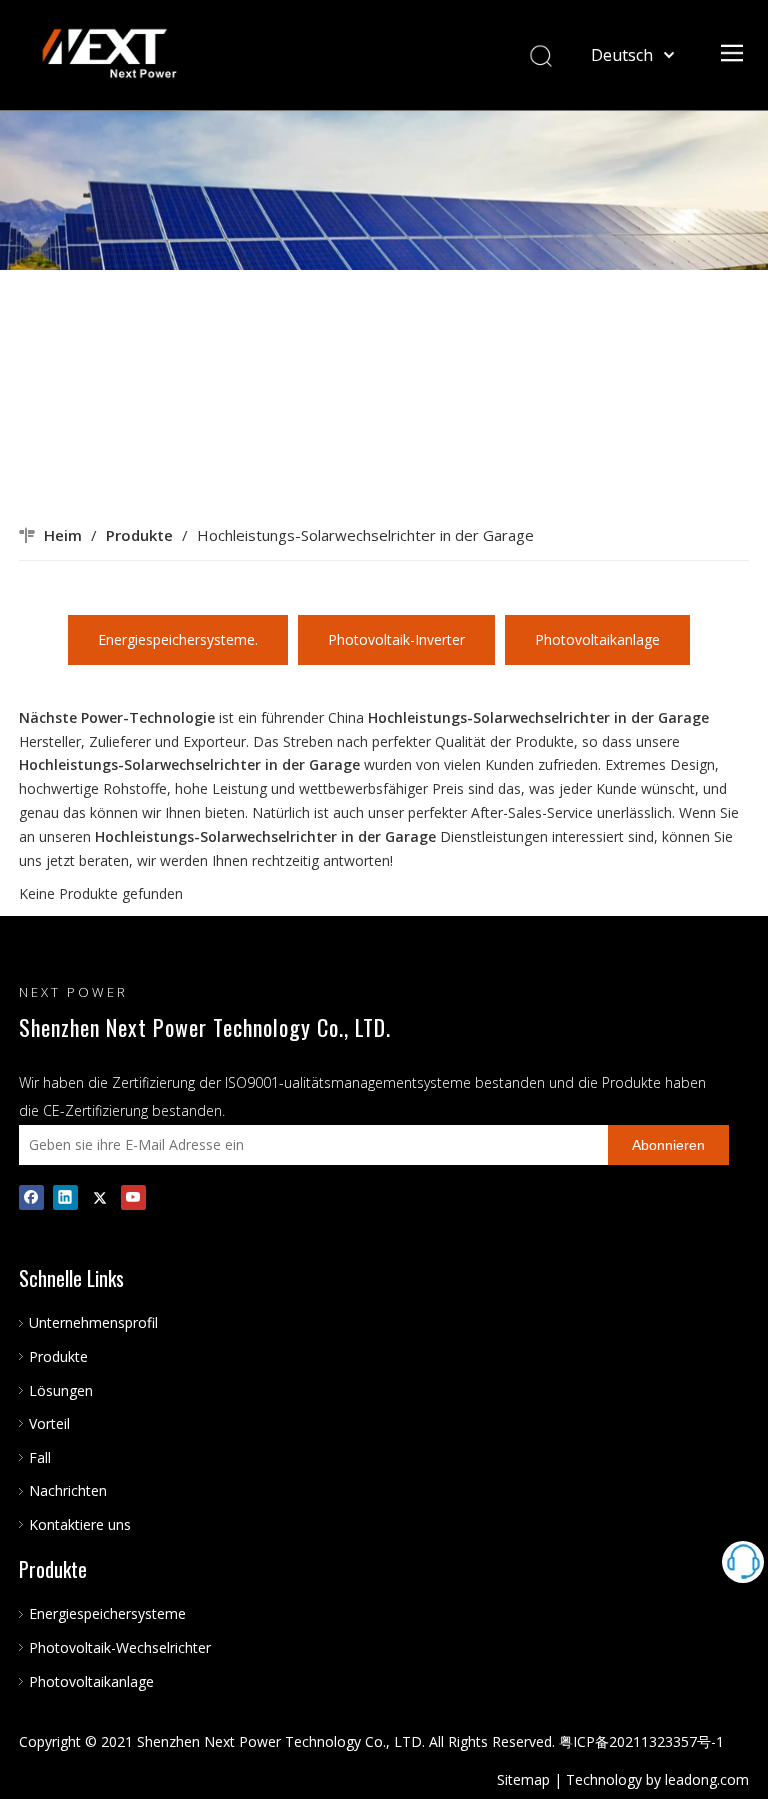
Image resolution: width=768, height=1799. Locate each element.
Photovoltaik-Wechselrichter (120, 1647)
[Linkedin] (65, 1198)
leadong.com (707, 1779)
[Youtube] (133, 1198)
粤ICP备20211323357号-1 (641, 1741)
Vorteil (49, 1423)
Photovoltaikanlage (597, 639)
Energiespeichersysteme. (178, 639)
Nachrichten (68, 1490)
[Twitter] (99, 1198)
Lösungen (61, 1390)
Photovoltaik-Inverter (396, 639)
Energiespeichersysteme (107, 1613)
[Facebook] (31, 1198)
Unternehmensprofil (93, 1322)
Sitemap (523, 1779)
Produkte (58, 1356)
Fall (40, 1457)
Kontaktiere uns (80, 1524)
